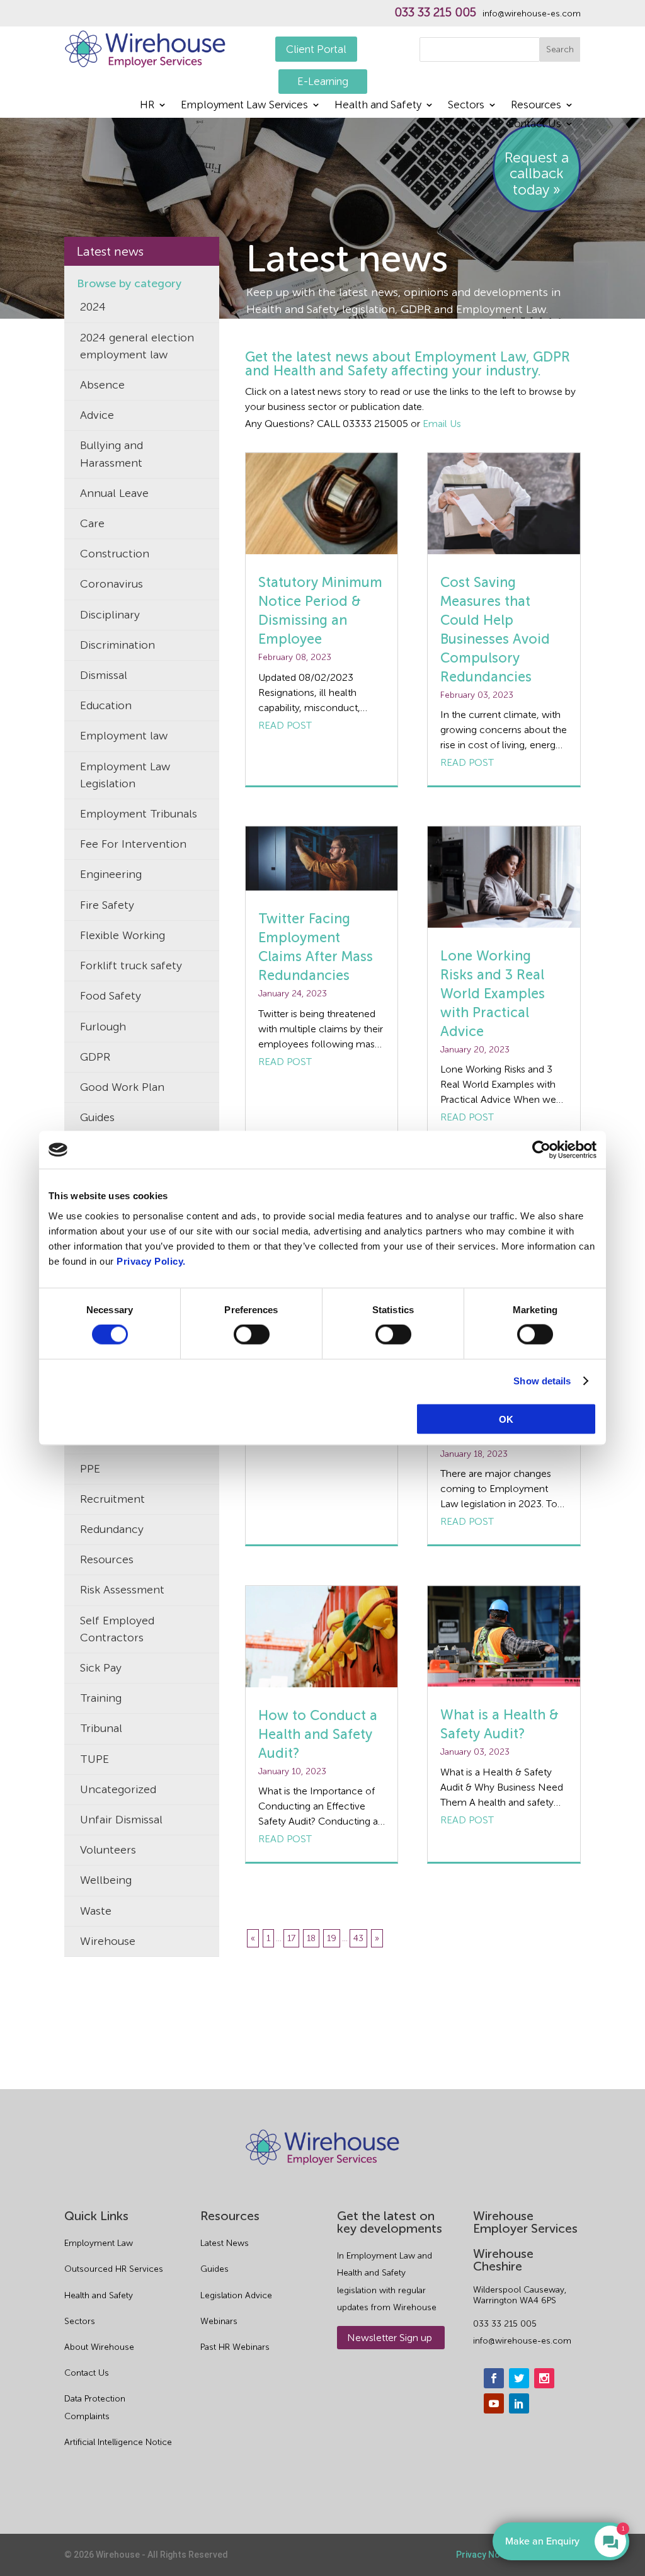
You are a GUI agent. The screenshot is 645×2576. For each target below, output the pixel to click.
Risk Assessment (122, 1590)
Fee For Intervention (133, 844)
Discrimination (117, 645)
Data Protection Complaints (95, 2407)
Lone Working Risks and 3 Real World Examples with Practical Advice (493, 994)
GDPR (95, 1057)
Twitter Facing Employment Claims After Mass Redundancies (316, 947)
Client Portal (316, 49)
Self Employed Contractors (117, 1629)
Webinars (219, 2321)
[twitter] (519, 2378)
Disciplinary (110, 615)
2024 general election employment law (137, 346)
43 (358, 1938)
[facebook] (494, 2378)
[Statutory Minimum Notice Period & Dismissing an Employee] (322, 504)
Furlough (103, 1027)
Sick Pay (101, 1668)
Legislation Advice (236, 2295)
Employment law (124, 736)
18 (311, 1938)
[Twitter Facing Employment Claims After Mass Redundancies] (322, 859)
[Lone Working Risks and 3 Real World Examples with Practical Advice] (504, 877)
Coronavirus (111, 584)
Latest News (225, 2243)
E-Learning (323, 81)
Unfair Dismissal (121, 1820)
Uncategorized (118, 1789)
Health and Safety (378, 105)
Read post (285, 725)
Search (560, 49)
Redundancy (112, 1529)
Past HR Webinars (235, 2347)
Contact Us (534, 124)
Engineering (111, 874)
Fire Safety (107, 905)
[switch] (252, 1335)
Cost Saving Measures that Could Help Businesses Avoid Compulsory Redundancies (495, 630)
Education (106, 705)
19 (332, 1938)
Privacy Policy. (151, 1261)
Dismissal (104, 675)
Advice (97, 415)
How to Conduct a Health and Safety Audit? (318, 1734)
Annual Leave (114, 493)
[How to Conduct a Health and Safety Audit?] (322, 1637)
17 (291, 1938)
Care (92, 523)
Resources (536, 105)
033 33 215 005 (435, 13)
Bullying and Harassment (111, 454)
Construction (115, 554)
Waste (96, 1911)
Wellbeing (106, 1880)
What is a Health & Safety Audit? (499, 1724)
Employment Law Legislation (125, 775)
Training (101, 1698)
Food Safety (111, 996)
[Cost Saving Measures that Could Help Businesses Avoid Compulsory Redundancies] (504, 504)
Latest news (110, 251)
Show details (542, 1381)
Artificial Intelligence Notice (118, 2442)
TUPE (94, 1759)
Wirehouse (108, 1941)
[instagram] (544, 2378)
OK (506, 1419)
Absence (102, 385)
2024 (93, 307)
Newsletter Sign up (390, 2338)
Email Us (442, 424)
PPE (90, 1469)
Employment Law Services (244, 105)
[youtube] (494, 2403)
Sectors (466, 105)
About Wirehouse (99, 2347)
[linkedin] (519, 2403)
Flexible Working (123, 935)
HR (147, 105)
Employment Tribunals (139, 814)
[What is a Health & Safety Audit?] (504, 1637)
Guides (97, 1117)
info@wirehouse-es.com (532, 14)
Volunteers (108, 1850)
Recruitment (112, 1499)
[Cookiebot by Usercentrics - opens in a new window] (541, 1150)
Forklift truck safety (131, 966)
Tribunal (101, 1728)
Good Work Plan (122, 1087)
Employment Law (99, 2243)
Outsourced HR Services (114, 2269)
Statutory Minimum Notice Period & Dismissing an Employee (320, 611)
